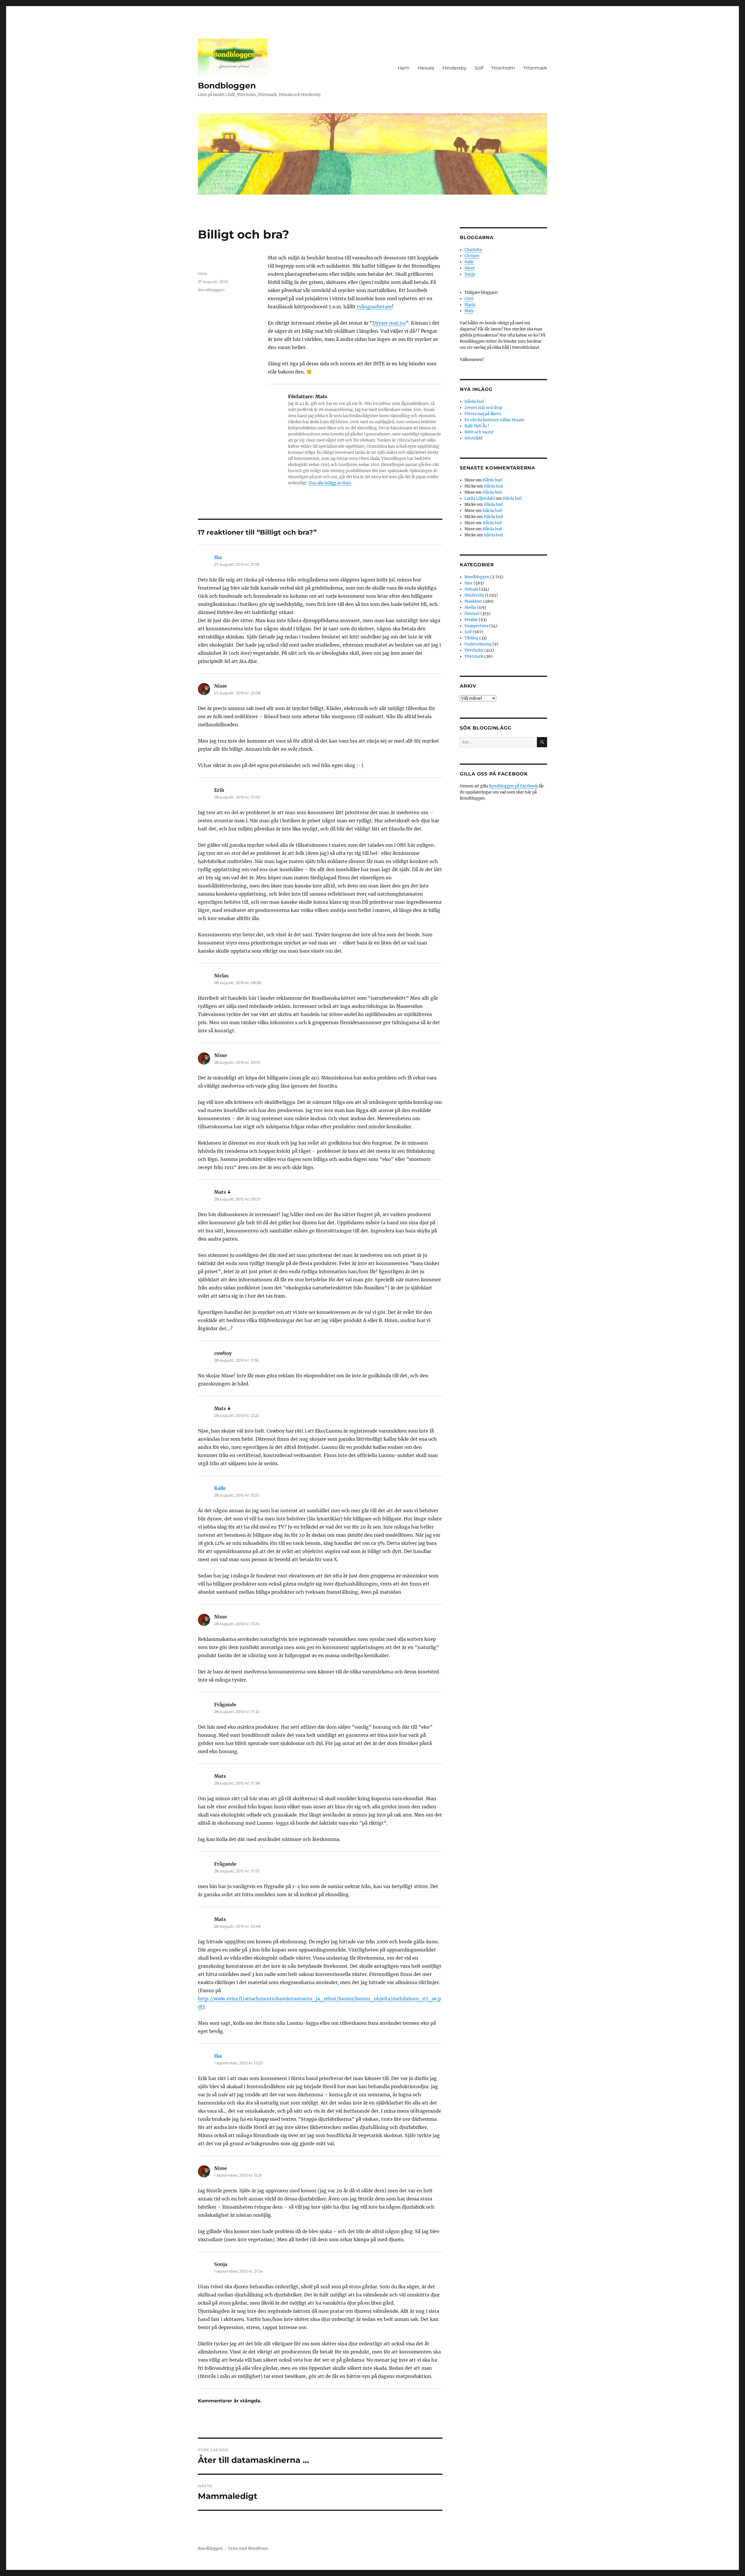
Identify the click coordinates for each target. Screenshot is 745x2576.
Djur (469, 583)
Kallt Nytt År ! (477, 426)
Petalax (471, 620)
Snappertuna (476, 626)
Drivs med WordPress (248, 2549)
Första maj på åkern (483, 414)
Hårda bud (474, 402)
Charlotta (473, 250)
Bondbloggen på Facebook (513, 786)
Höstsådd (473, 438)
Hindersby (454, 68)
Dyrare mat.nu (389, 323)
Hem (404, 68)
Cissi (469, 299)
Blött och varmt (479, 432)
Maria (470, 305)
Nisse (470, 268)
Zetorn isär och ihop (483, 408)
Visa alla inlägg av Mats (330, 483)
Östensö (472, 614)
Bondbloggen (227, 86)
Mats (202, 273)
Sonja (470, 274)
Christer (472, 256)
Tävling (471, 638)
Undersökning (478, 644)
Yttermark (535, 68)
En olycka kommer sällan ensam (494, 420)
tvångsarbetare (374, 307)
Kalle (220, 1488)
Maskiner (473, 601)
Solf (479, 68)
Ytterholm (503, 68)
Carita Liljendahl (480, 498)
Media (470, 607)
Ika (218, 557)
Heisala (426, 68)
